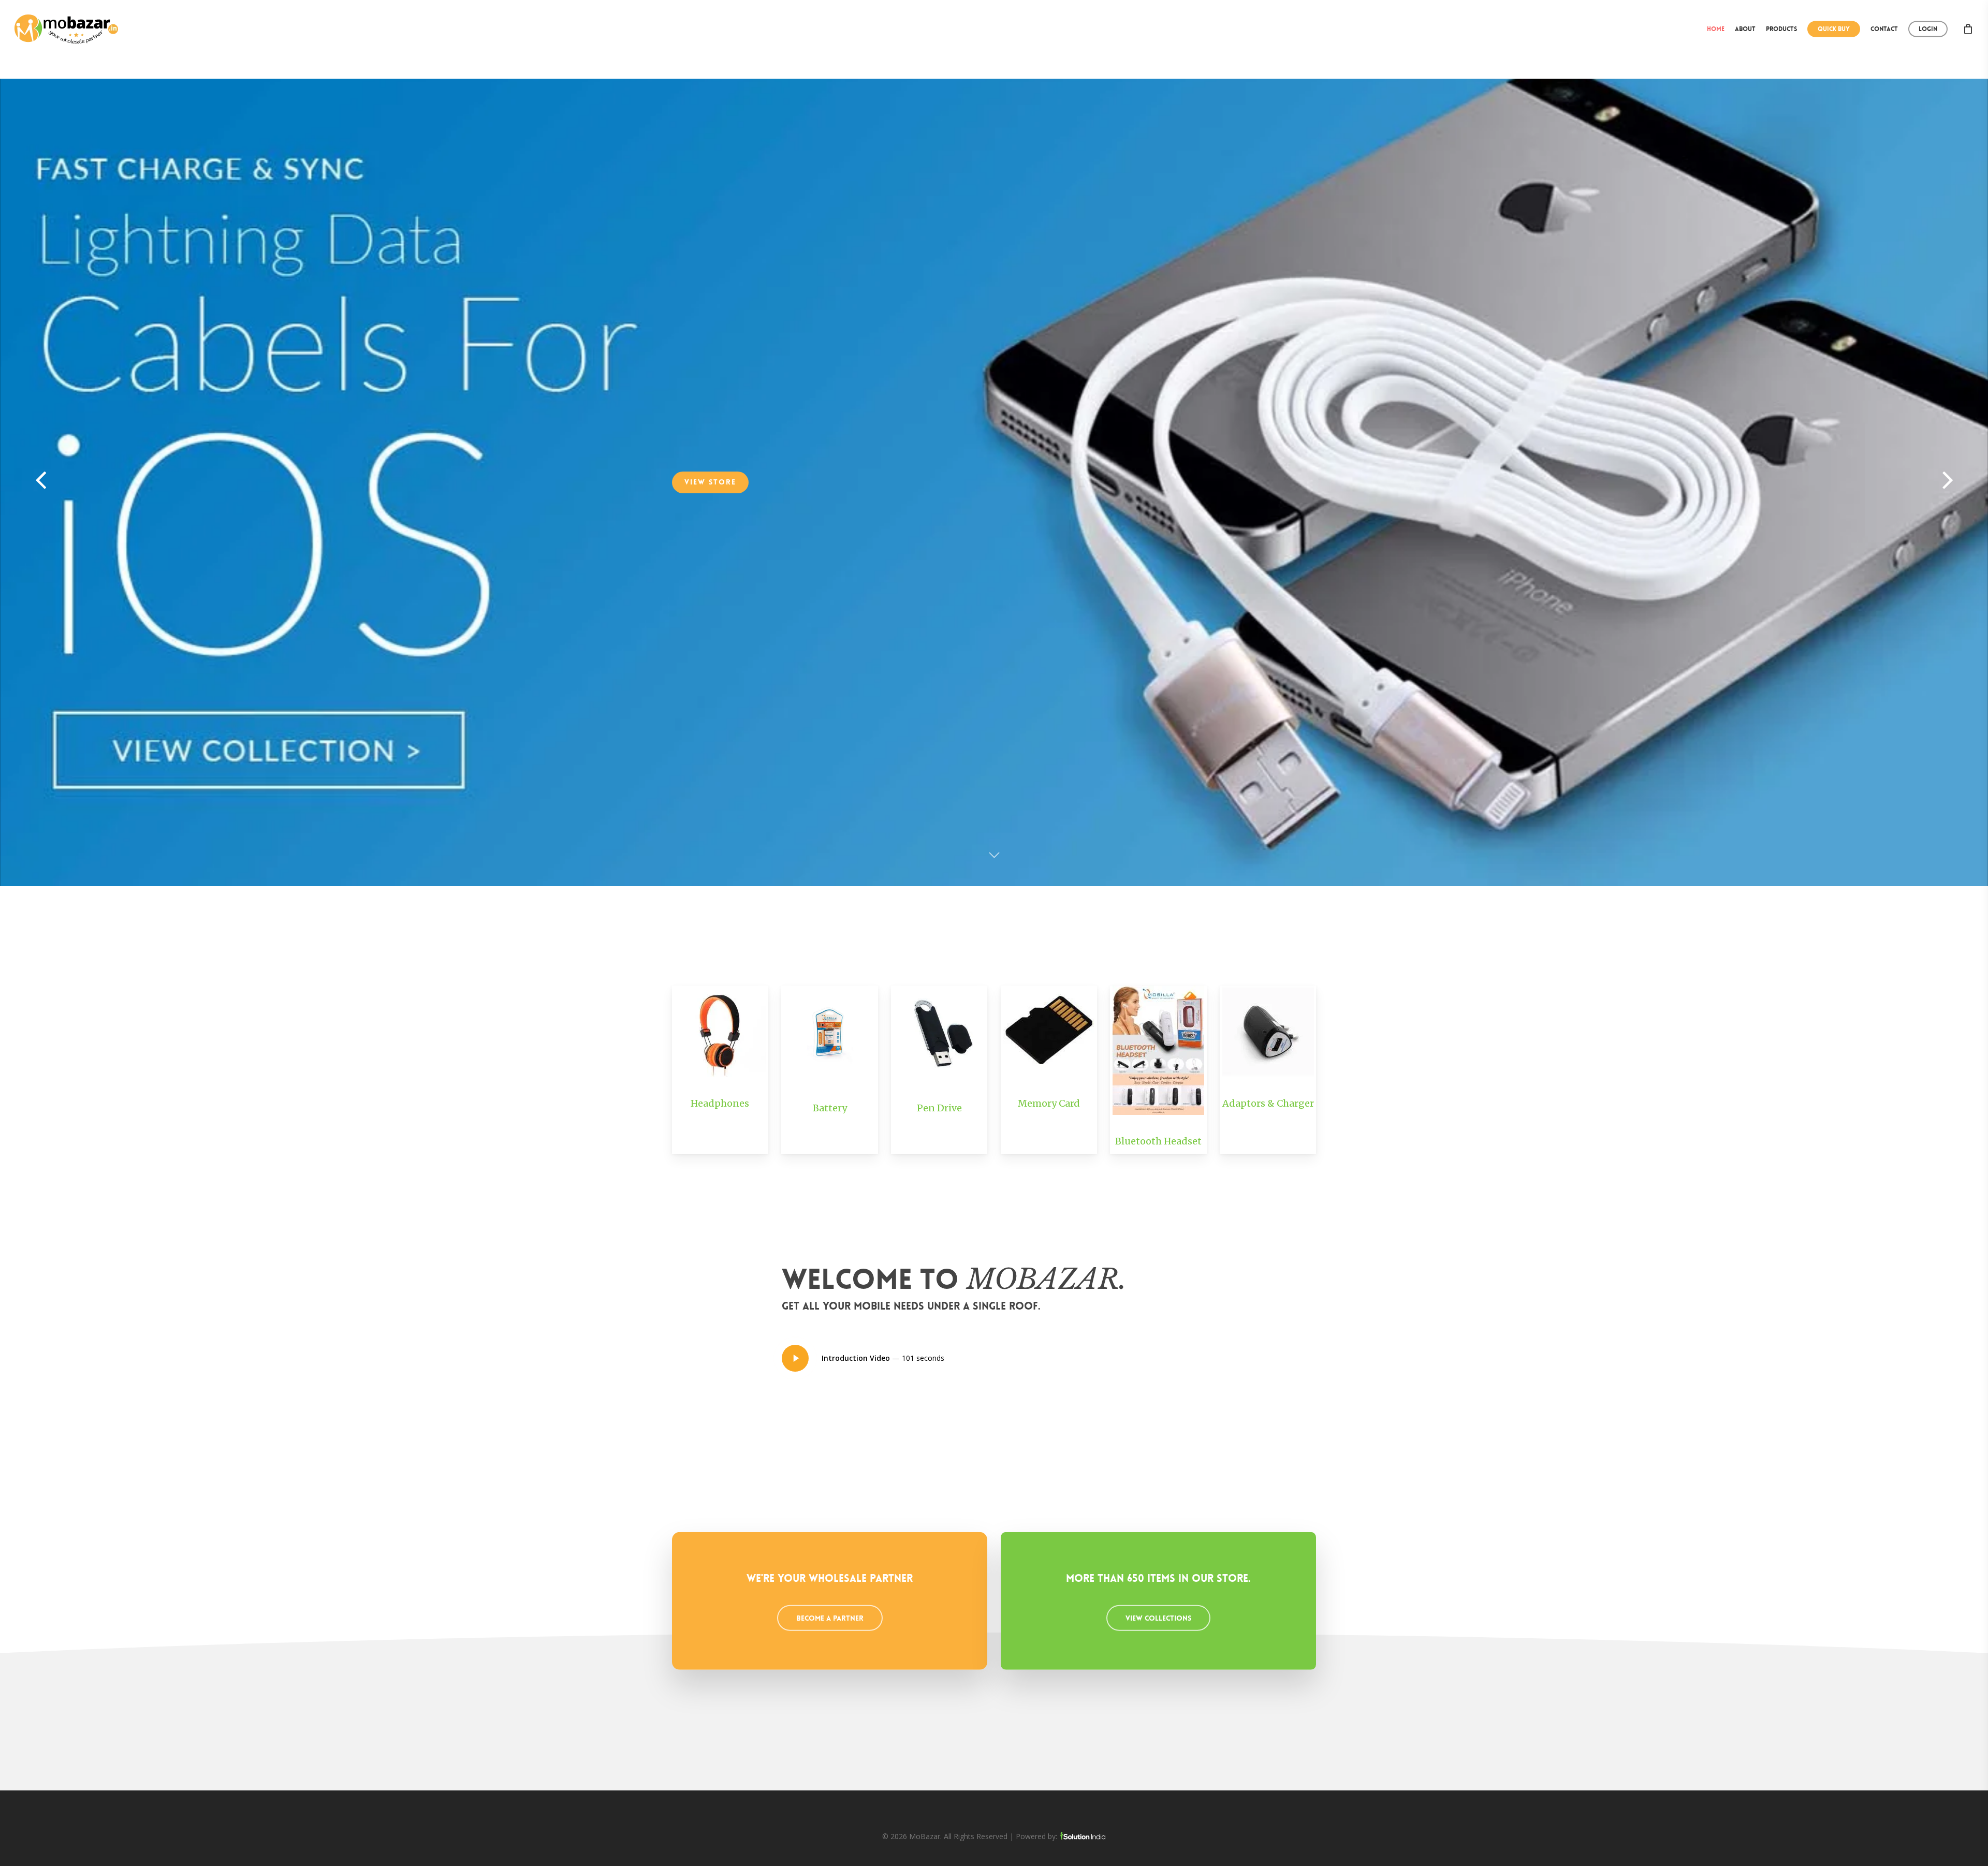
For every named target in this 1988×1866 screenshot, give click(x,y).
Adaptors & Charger (1268, 1103)
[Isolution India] (1083, 1836)
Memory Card (1049, 1103)
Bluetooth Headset (1158, 1141)
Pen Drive (939, 1108)
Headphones (720, 1103)
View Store (994, 530)
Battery (830, 1108)
